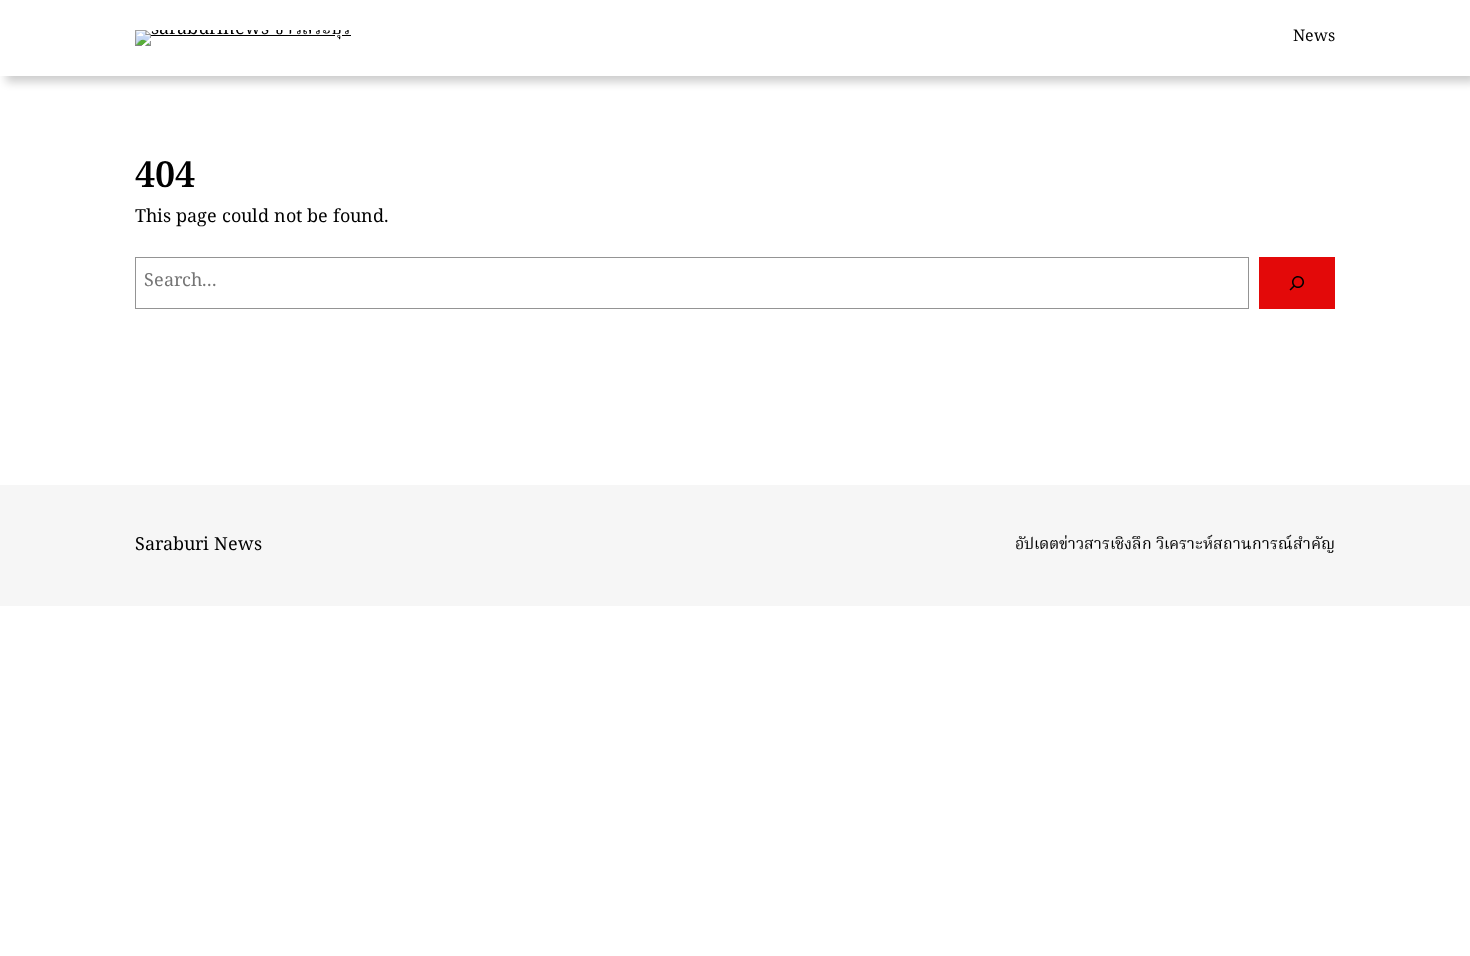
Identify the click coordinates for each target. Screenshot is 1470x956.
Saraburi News (198, 545)
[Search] (1297, 283)
